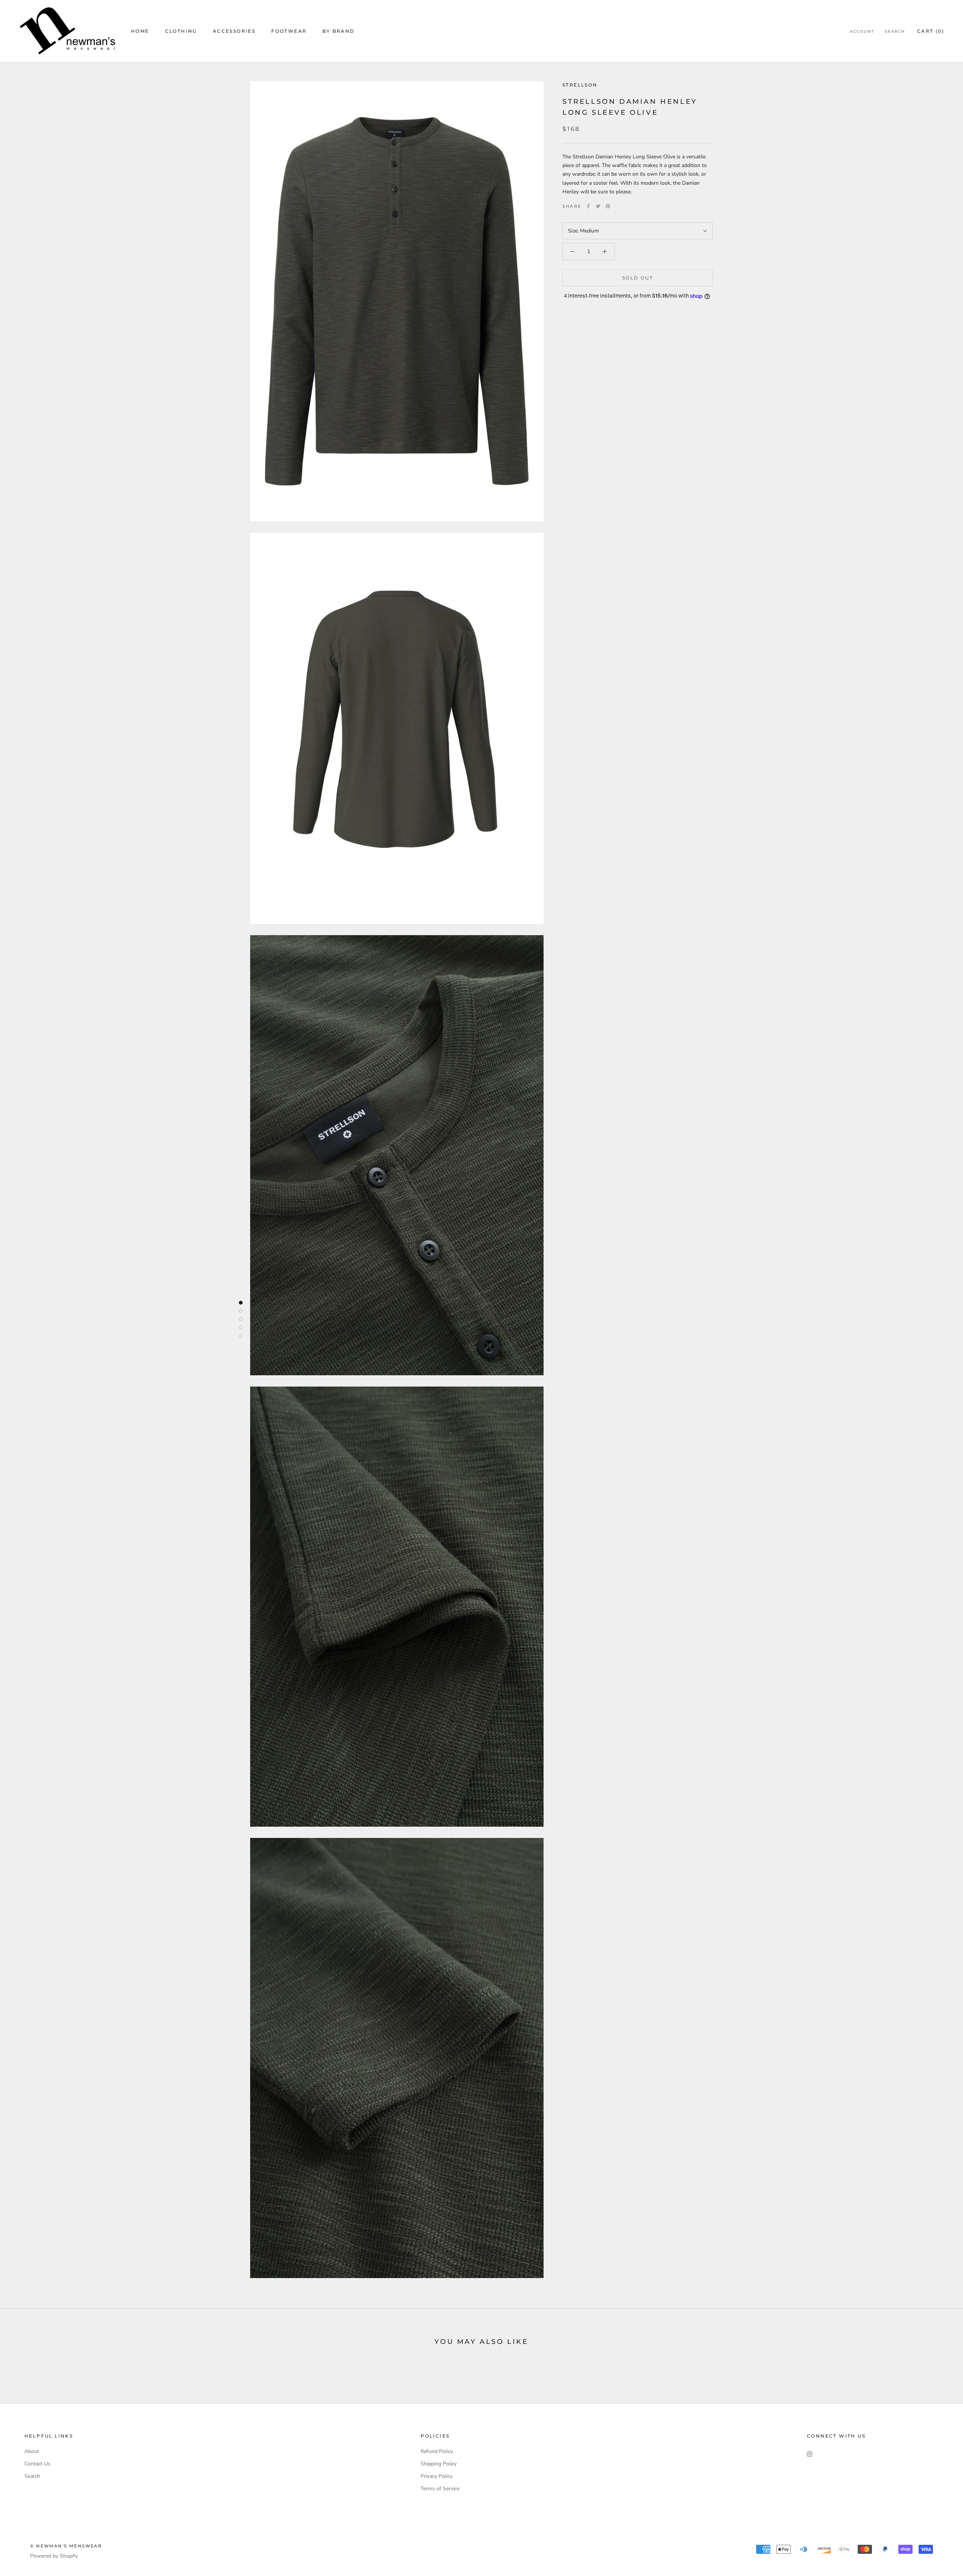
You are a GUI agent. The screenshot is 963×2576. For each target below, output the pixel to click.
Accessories (234, 31)
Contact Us (37, 2464)
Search (895, 31)
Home (140, 31)
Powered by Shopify (54, 2556)
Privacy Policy (437, 2476)
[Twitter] (598, 206)
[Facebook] (588, 206)
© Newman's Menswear (66, 2546)
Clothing (181, 31)
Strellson (580, 85)
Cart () (931, 31)
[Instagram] (810, 2454)
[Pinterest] (608, 206)
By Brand (338, 31)
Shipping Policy (439, 2464)
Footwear (289, 31)
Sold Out (638, 278)
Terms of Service (440, 2489)
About (32, 2451)
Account (862, 31)
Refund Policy (437, 2451)
